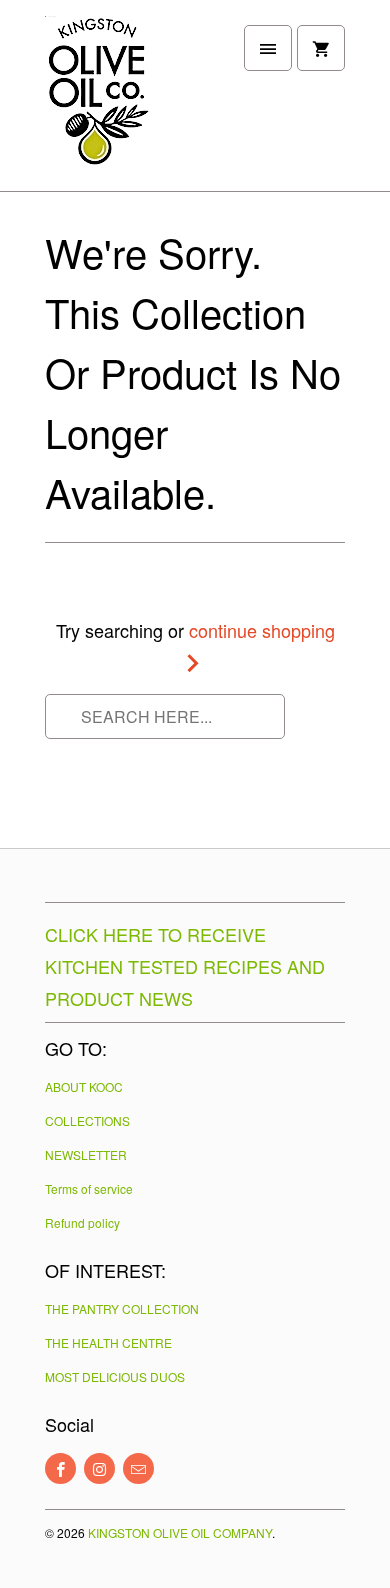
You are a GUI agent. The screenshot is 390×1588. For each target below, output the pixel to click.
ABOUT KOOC (84, 1086)
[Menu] (268, 48)
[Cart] (321, 48)
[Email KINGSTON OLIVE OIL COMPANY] (138, 1468)
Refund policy (82, 1222)
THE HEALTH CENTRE (108, 1342)
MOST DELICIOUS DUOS (115, 1376)
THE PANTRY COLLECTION (122, 1308)
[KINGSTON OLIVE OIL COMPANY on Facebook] (60, 1468)
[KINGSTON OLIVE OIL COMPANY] (125, 103)
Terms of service (89, 1188)
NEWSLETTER (86, 1154)
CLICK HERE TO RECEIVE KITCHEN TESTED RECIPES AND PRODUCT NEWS (185, 966)
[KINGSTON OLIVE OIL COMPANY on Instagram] (99, 1468)
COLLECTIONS (87, 1120)
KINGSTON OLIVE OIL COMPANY (180, 1532)
